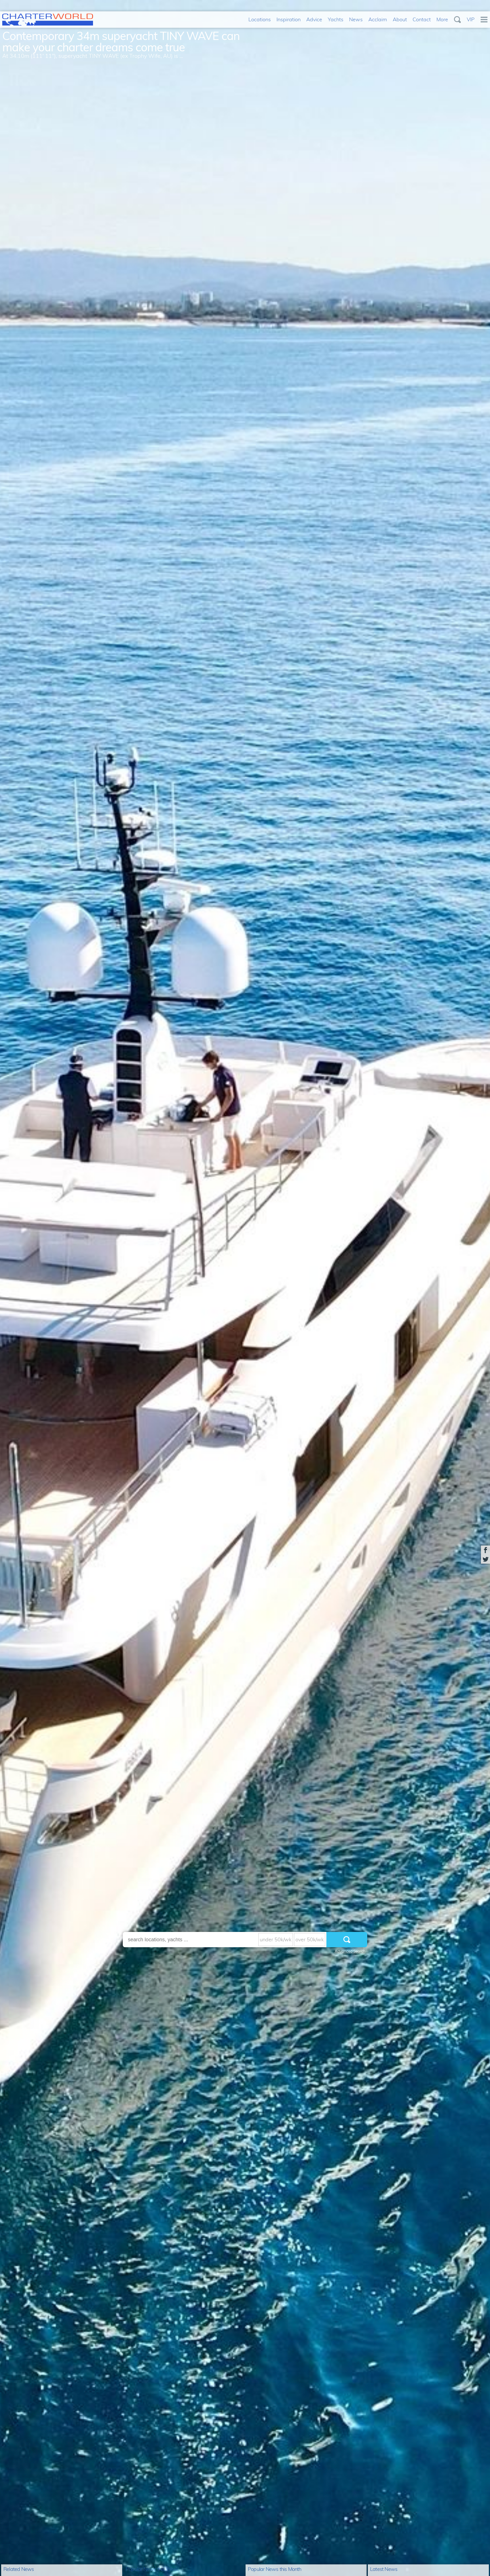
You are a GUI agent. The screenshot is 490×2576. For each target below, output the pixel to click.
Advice (314, 19)
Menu (484, 20)
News (356, 19)
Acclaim (378, 19)
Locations (260, 19)
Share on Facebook (485, 1550)
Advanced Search (350, 1951)
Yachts (336, 19)
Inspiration (289, 19)
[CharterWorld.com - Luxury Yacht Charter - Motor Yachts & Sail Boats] (48, 24)
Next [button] (483, 1293)
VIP (471, 19)
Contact (422, 19)
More (442, 19)
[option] (245, 1288)
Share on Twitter (485, 1559)
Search (457, 20)
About (400, 19)
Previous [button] (7, 1293)
